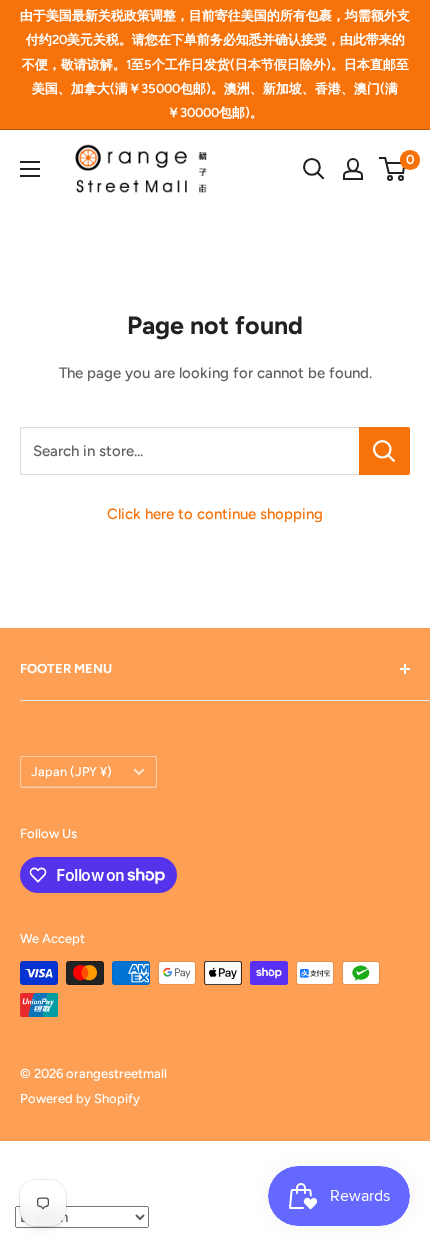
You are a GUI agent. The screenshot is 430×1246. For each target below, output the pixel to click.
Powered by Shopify (80, 1098)
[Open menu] (30, 169)
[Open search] (314, 169)
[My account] (353, 169)
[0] (393, 169)
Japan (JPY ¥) (71, 771)
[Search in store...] (384, 451)
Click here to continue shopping (215, 514)
